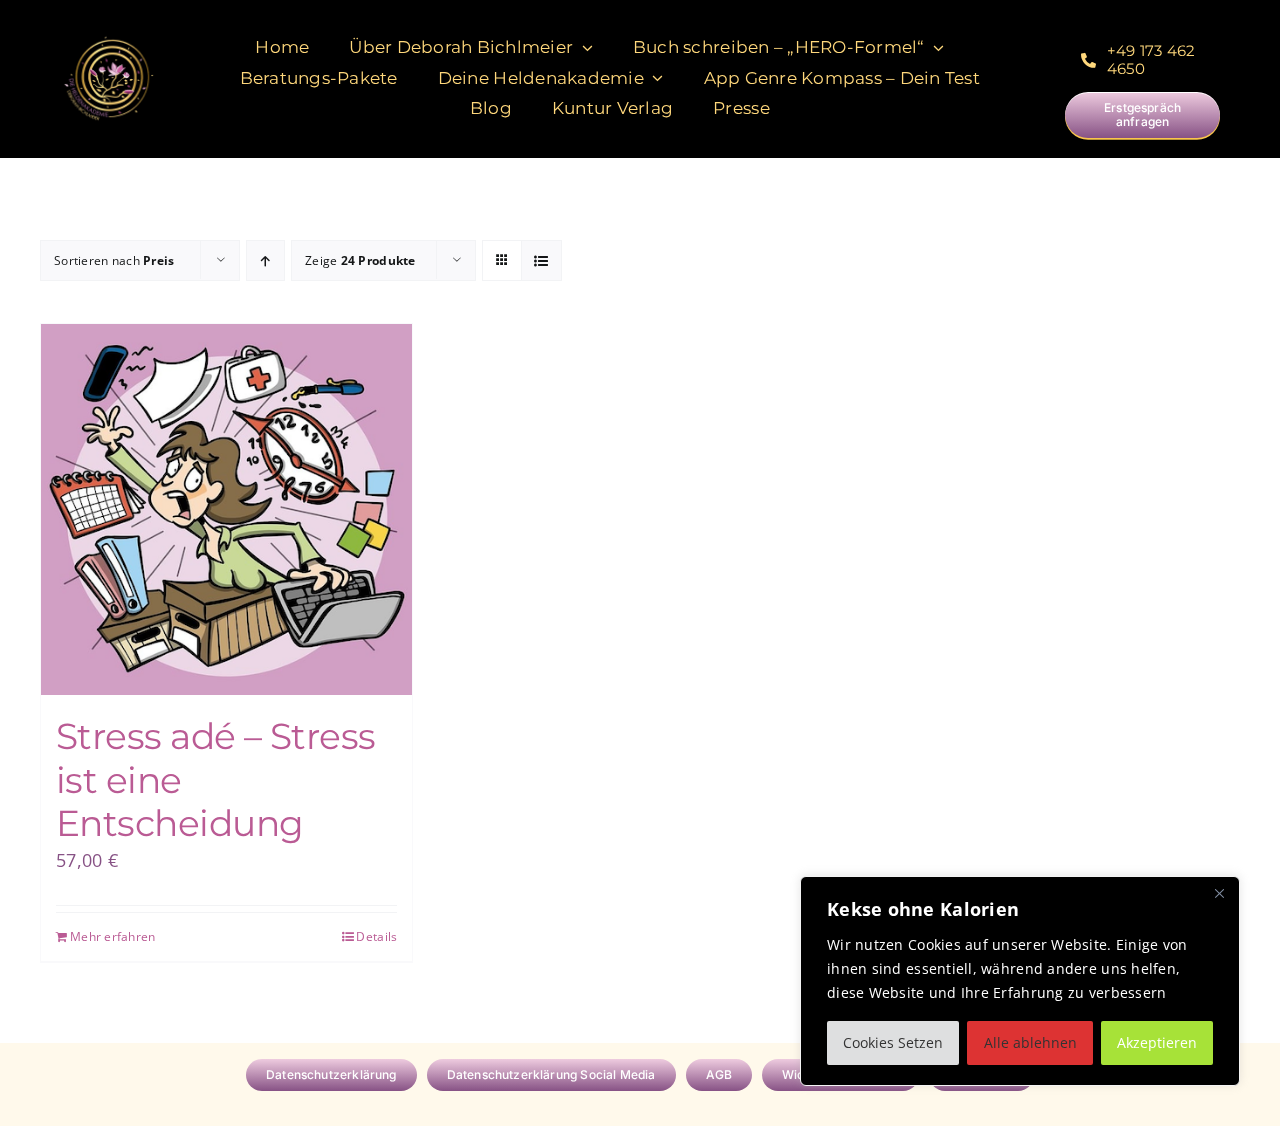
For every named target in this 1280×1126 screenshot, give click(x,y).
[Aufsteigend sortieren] (265, 260)
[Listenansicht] (541, 260)
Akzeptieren (1157, 1042)
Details (376, 936)
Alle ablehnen (1030, 1042)
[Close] (1219, 893)
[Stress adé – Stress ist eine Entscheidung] (226, 509)
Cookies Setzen (893, 1042)
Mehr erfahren (113, 936)
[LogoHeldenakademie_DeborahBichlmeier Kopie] (108, 39)
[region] (1020, 981)
